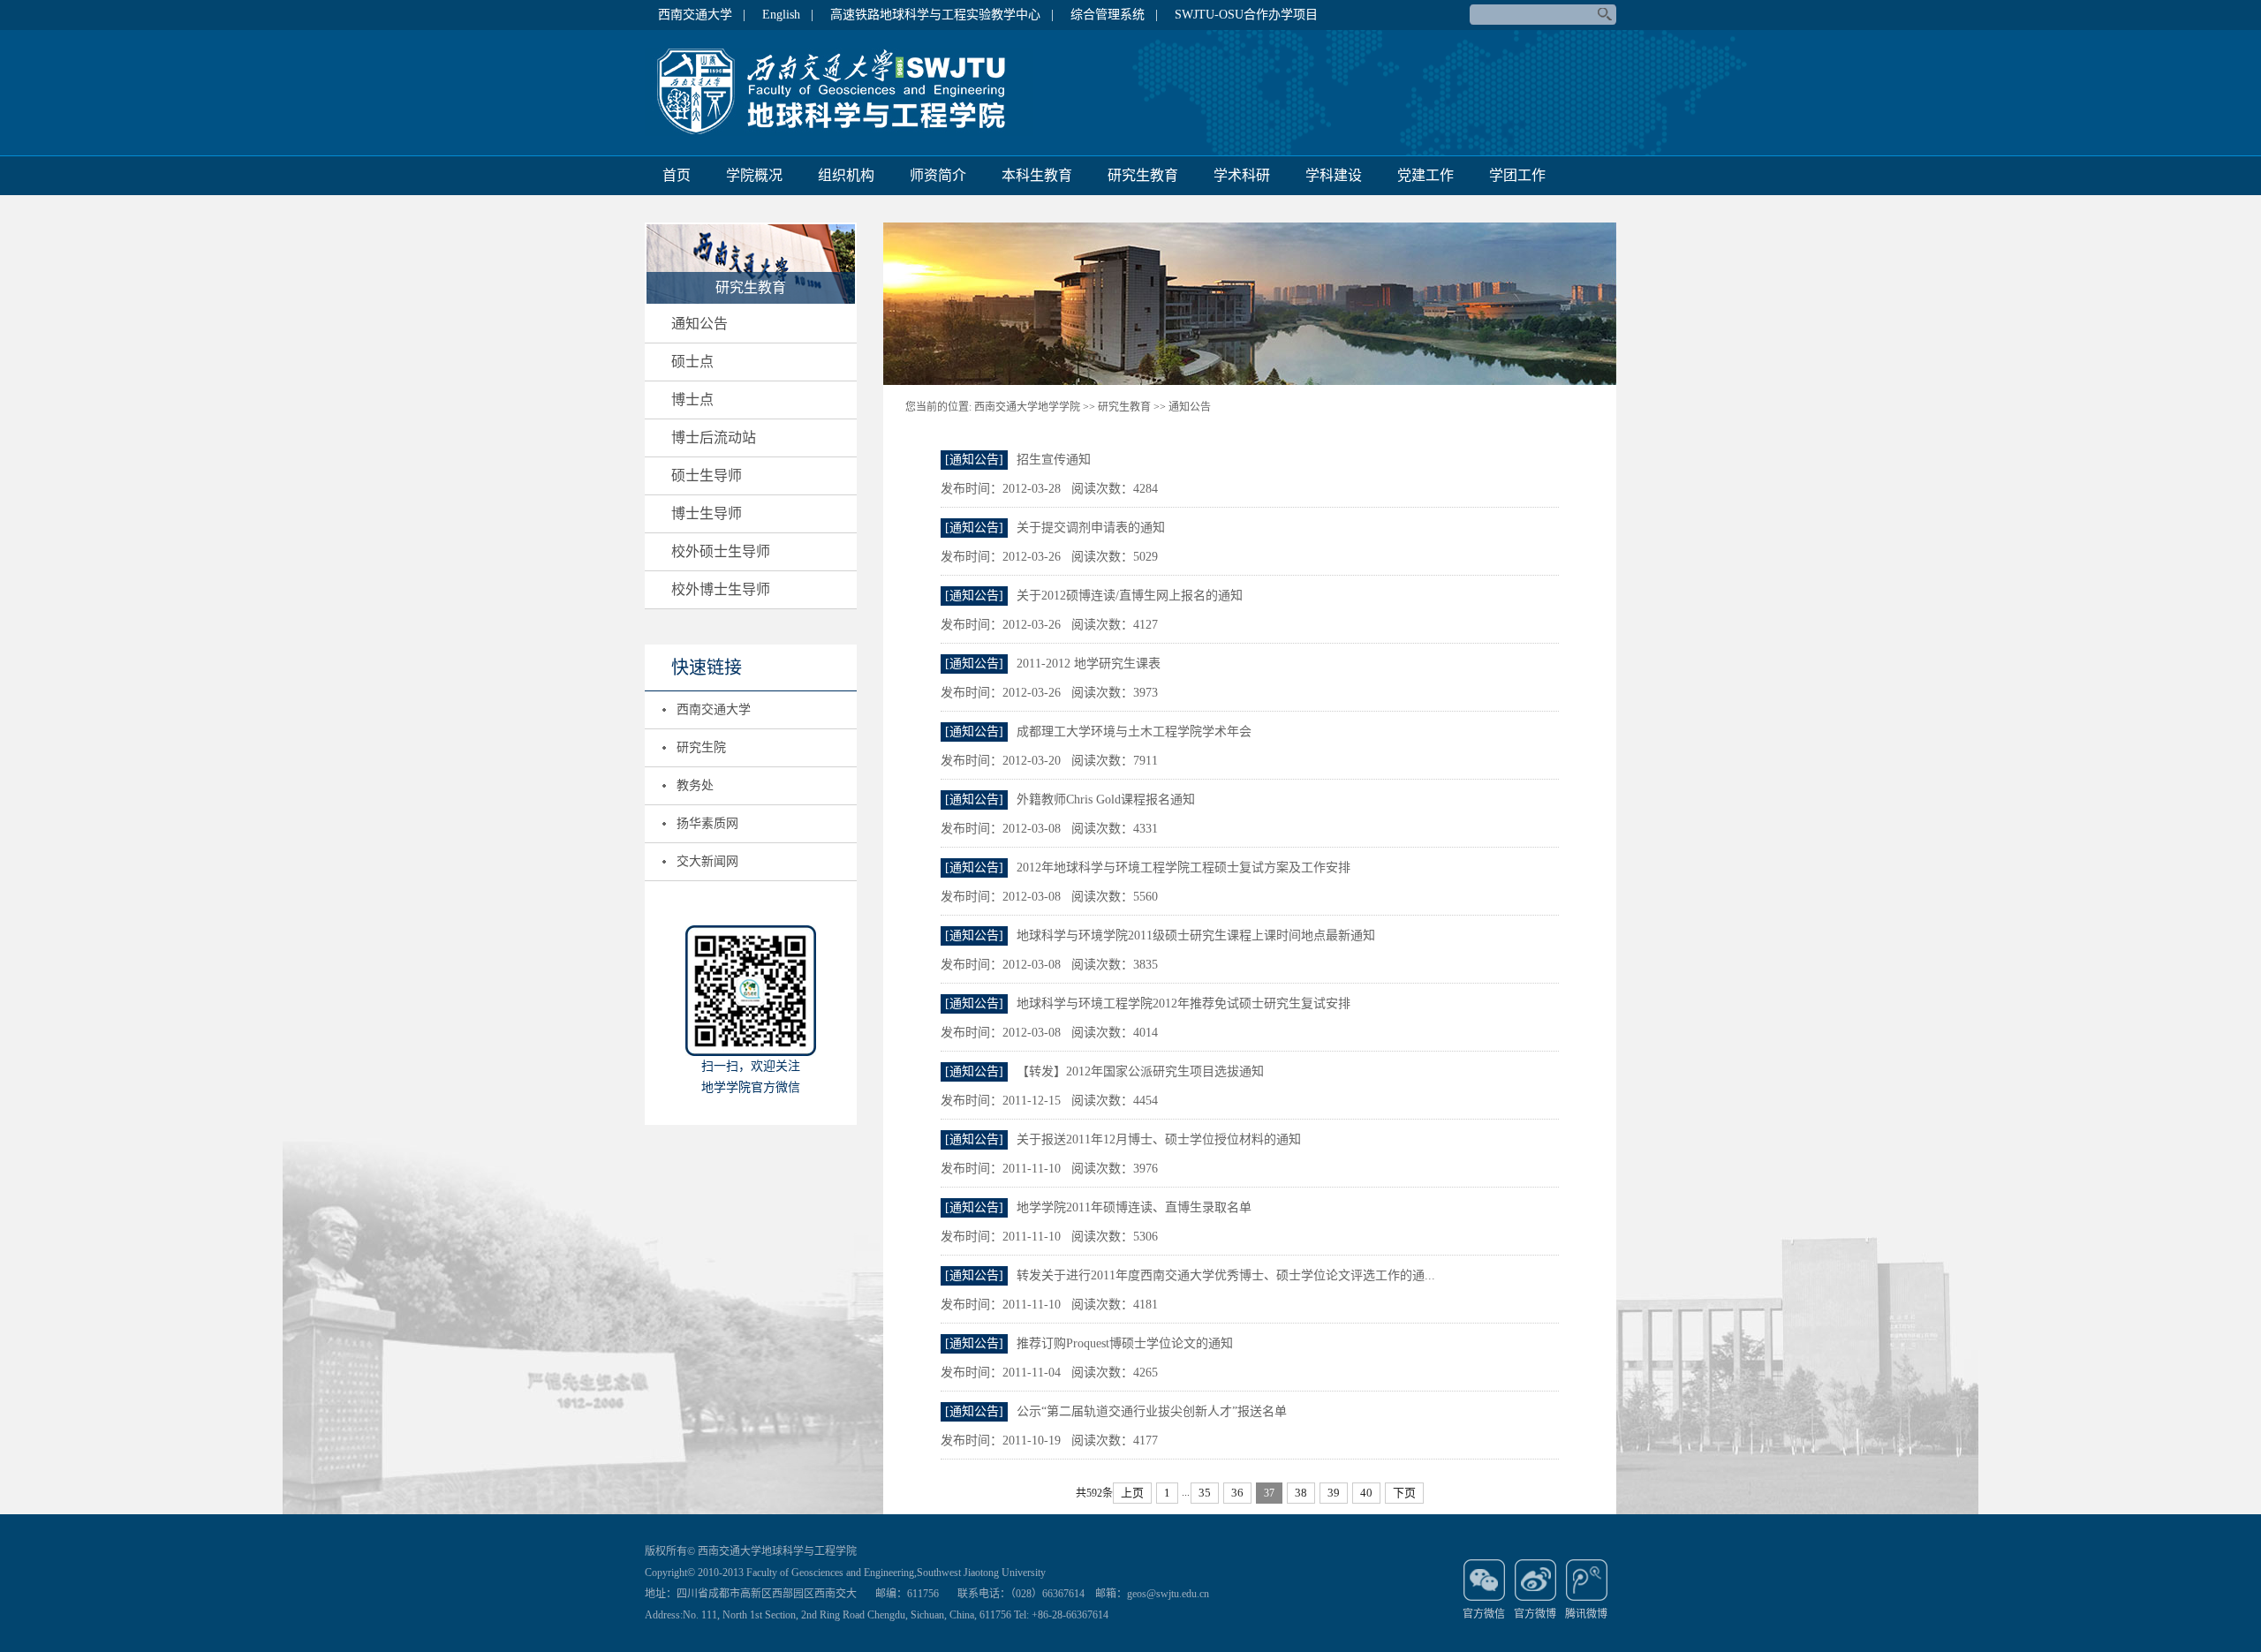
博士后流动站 (714, 438)
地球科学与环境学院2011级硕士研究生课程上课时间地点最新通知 (1196, 935)
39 (1334, 1493)
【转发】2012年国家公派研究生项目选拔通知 (1140, 1071)
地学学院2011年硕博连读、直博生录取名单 (1134, 1207)
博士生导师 (707, 513)
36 (1237, 1493)
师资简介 (938, 175)
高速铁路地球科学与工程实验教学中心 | (942, 15)
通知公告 (699, 324)
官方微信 (1484, 1614)
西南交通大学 (714, 709)
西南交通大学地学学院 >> (1035, 407)
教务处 (695, 785)
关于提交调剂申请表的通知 (1091, 528)
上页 (1132, 1493)
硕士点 (692, 362)
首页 (677, 175)
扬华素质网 (707, 823)
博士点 (692, 400)
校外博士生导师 (721, 589)
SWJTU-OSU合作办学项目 (1246, 15)
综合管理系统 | (1114, 15)
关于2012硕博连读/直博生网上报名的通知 (1130, 596)
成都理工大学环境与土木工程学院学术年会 (1134, 732)
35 (1205, 1493)
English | (788, 15)
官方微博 (1535, 1614)
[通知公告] (974, 460)
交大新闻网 (707, 861)
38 (1301, 1493)
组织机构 (846, 175)
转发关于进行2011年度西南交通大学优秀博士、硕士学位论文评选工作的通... (1226, 1275)
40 (1366, 1493)
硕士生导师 (707, 475)
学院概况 (754, 175)
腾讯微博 (1586, 1614)
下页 (1404, 1493)
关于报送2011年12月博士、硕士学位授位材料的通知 (1159, 1139)
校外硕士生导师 (721, 551)
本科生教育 (1037, 175)
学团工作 (1517, 175)
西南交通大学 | (702, 15)
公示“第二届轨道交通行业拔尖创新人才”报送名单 (1152, 1411)
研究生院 (701, 747)
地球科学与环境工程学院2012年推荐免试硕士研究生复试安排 (1183, 1003)
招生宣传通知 (1054, 460)
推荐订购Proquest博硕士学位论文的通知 (1125, 1343)
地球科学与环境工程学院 (839, 92)
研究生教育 (1143, 175)
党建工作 (1425, 175)
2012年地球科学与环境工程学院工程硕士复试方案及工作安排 (1183, 867)
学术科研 (1242, 175)
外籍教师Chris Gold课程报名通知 (1106, 800)
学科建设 (1334, 175)
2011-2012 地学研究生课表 (1089, 664)
